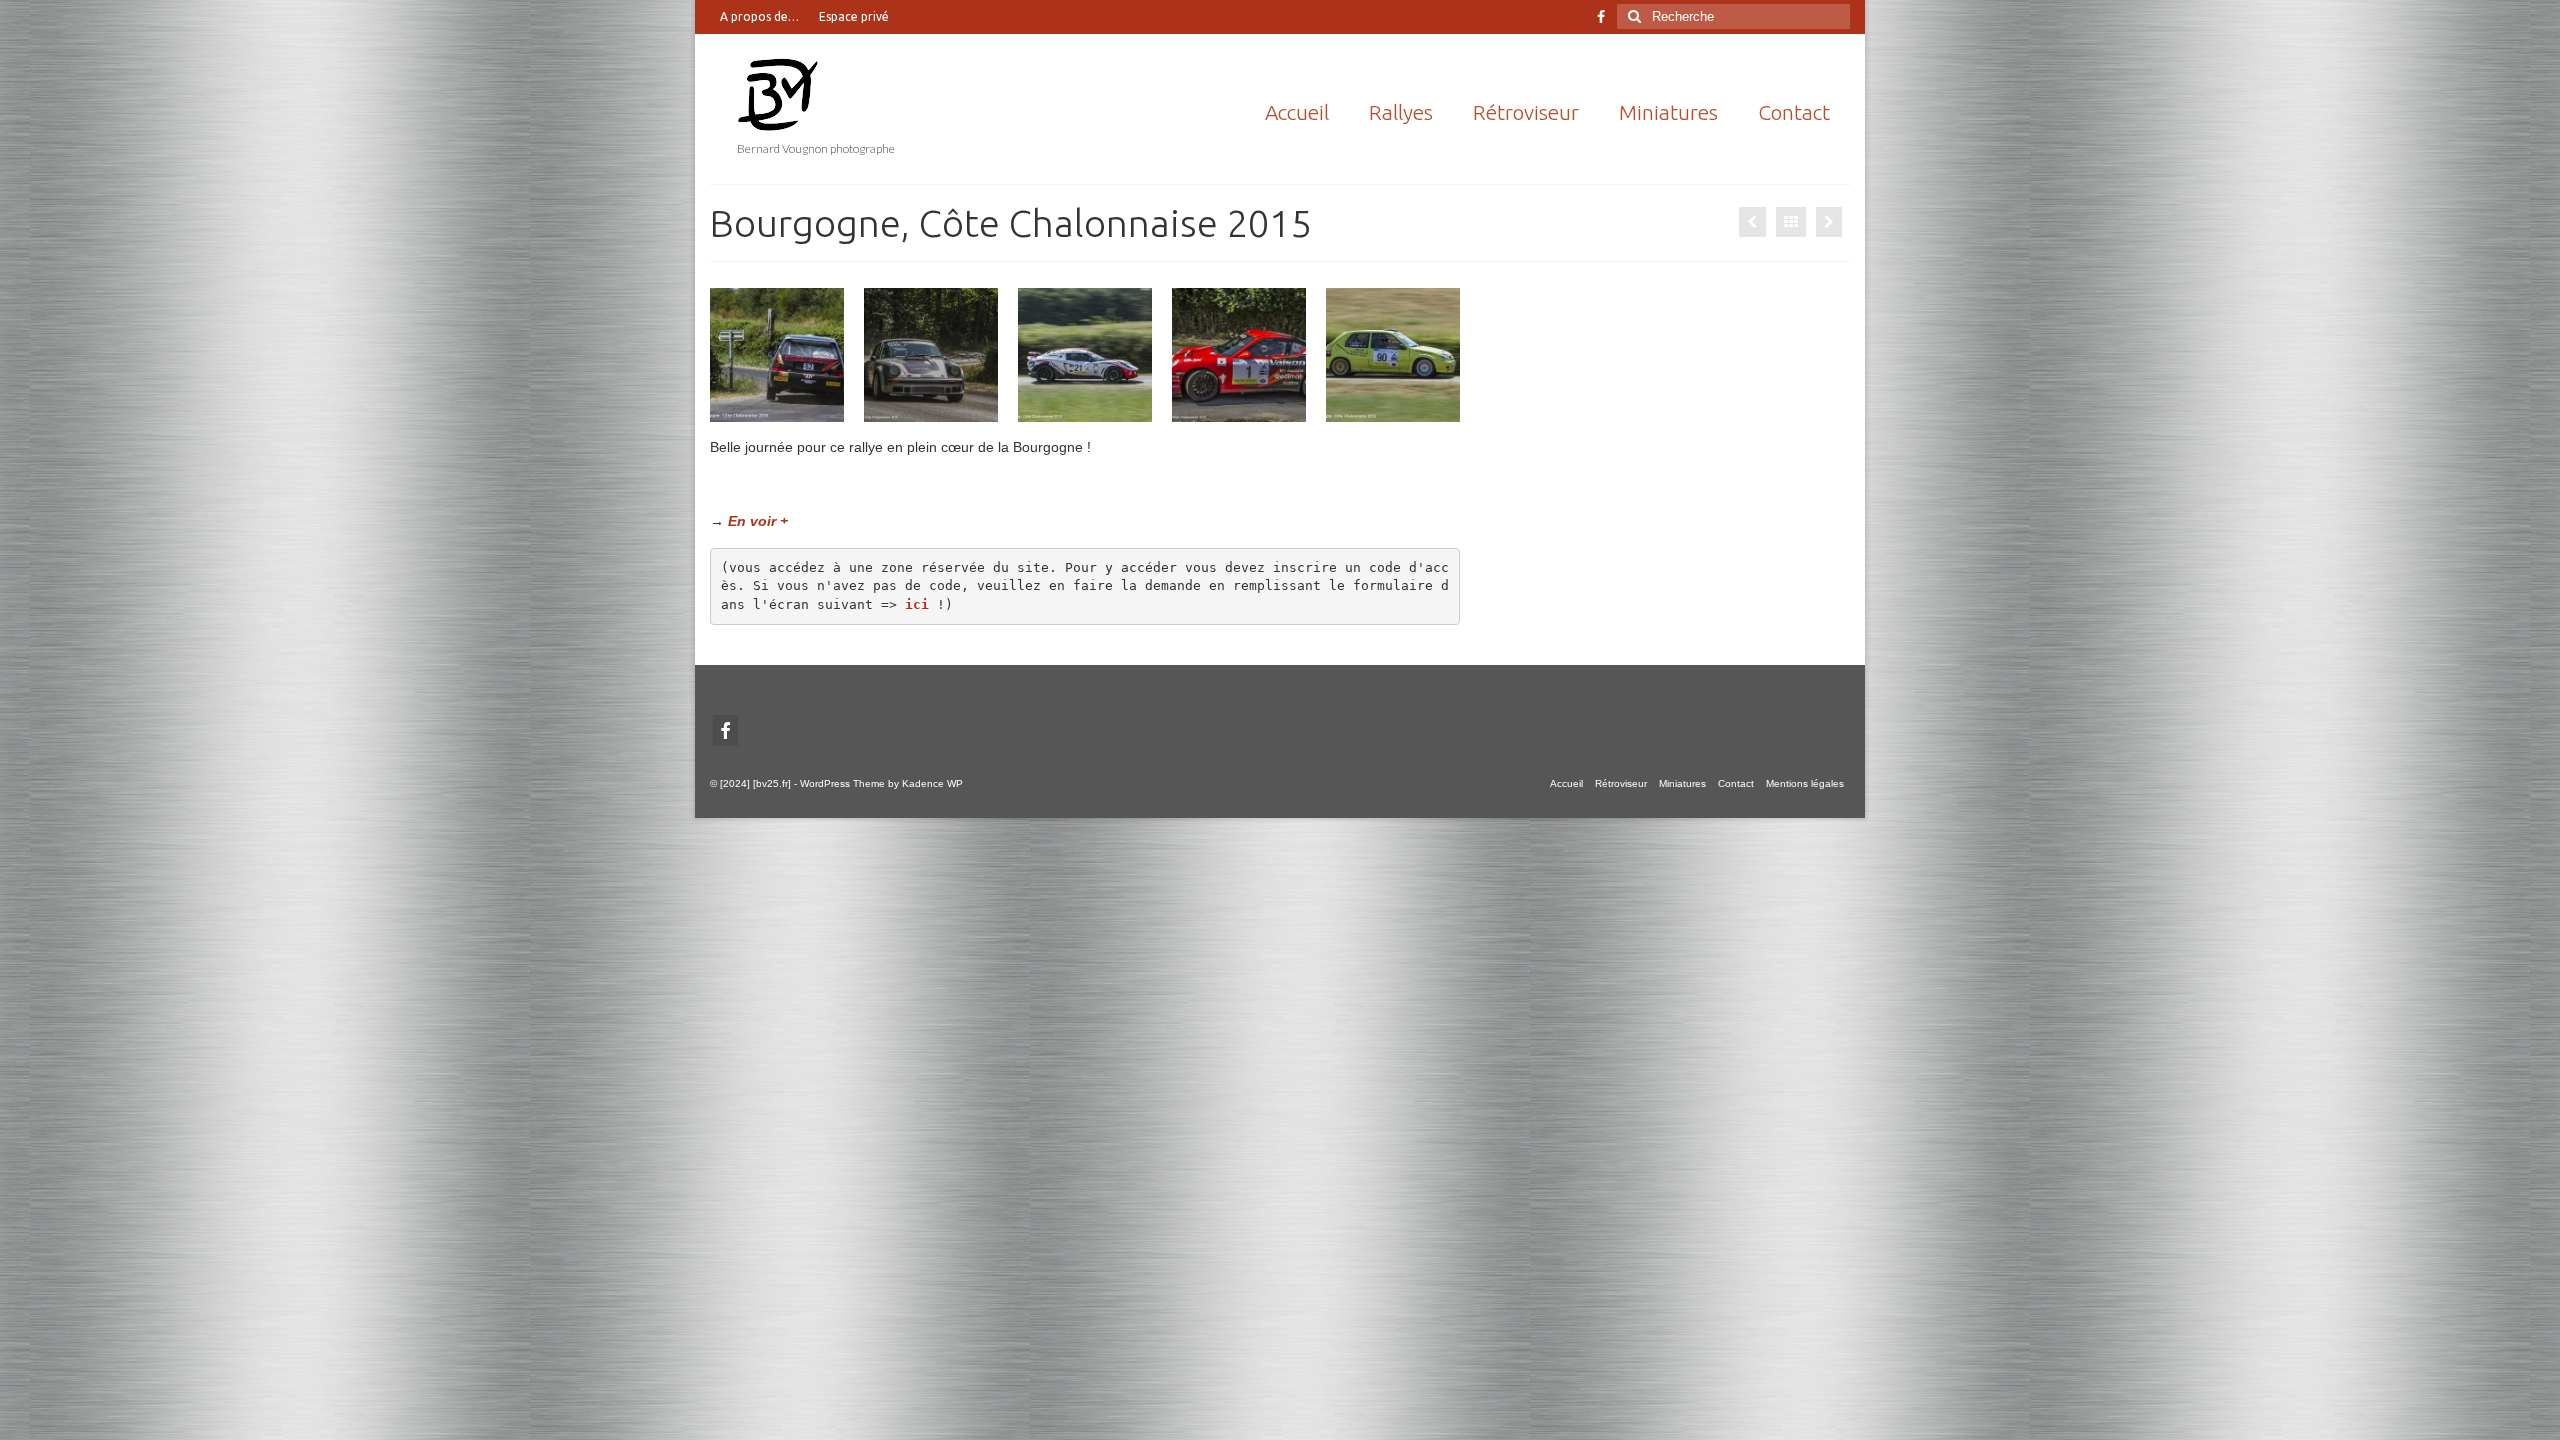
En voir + (758, 521)
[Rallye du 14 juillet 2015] (1829, 222)
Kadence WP (932, 783)
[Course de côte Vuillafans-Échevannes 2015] (1752, 222)
